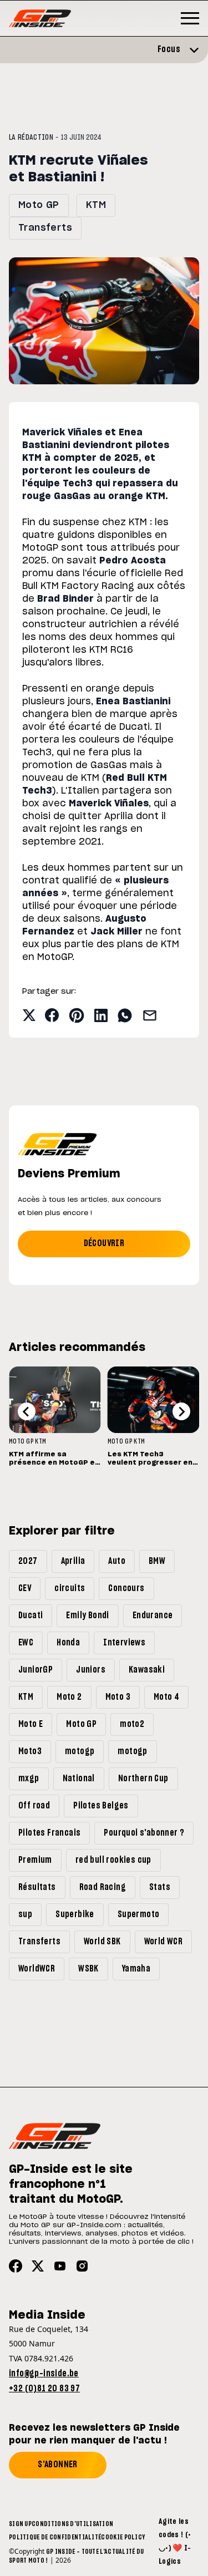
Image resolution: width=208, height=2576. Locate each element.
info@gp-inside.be (44, 2374)
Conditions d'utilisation (72, 2524)
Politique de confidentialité (55, 2537)
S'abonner (58, 2465)
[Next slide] (181, 1411)
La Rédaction (31, 138)
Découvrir (104, 1243)
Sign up (20, 2524)
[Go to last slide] (27, 1411)
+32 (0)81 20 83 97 (44, 2389)
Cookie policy (123, 2537)
